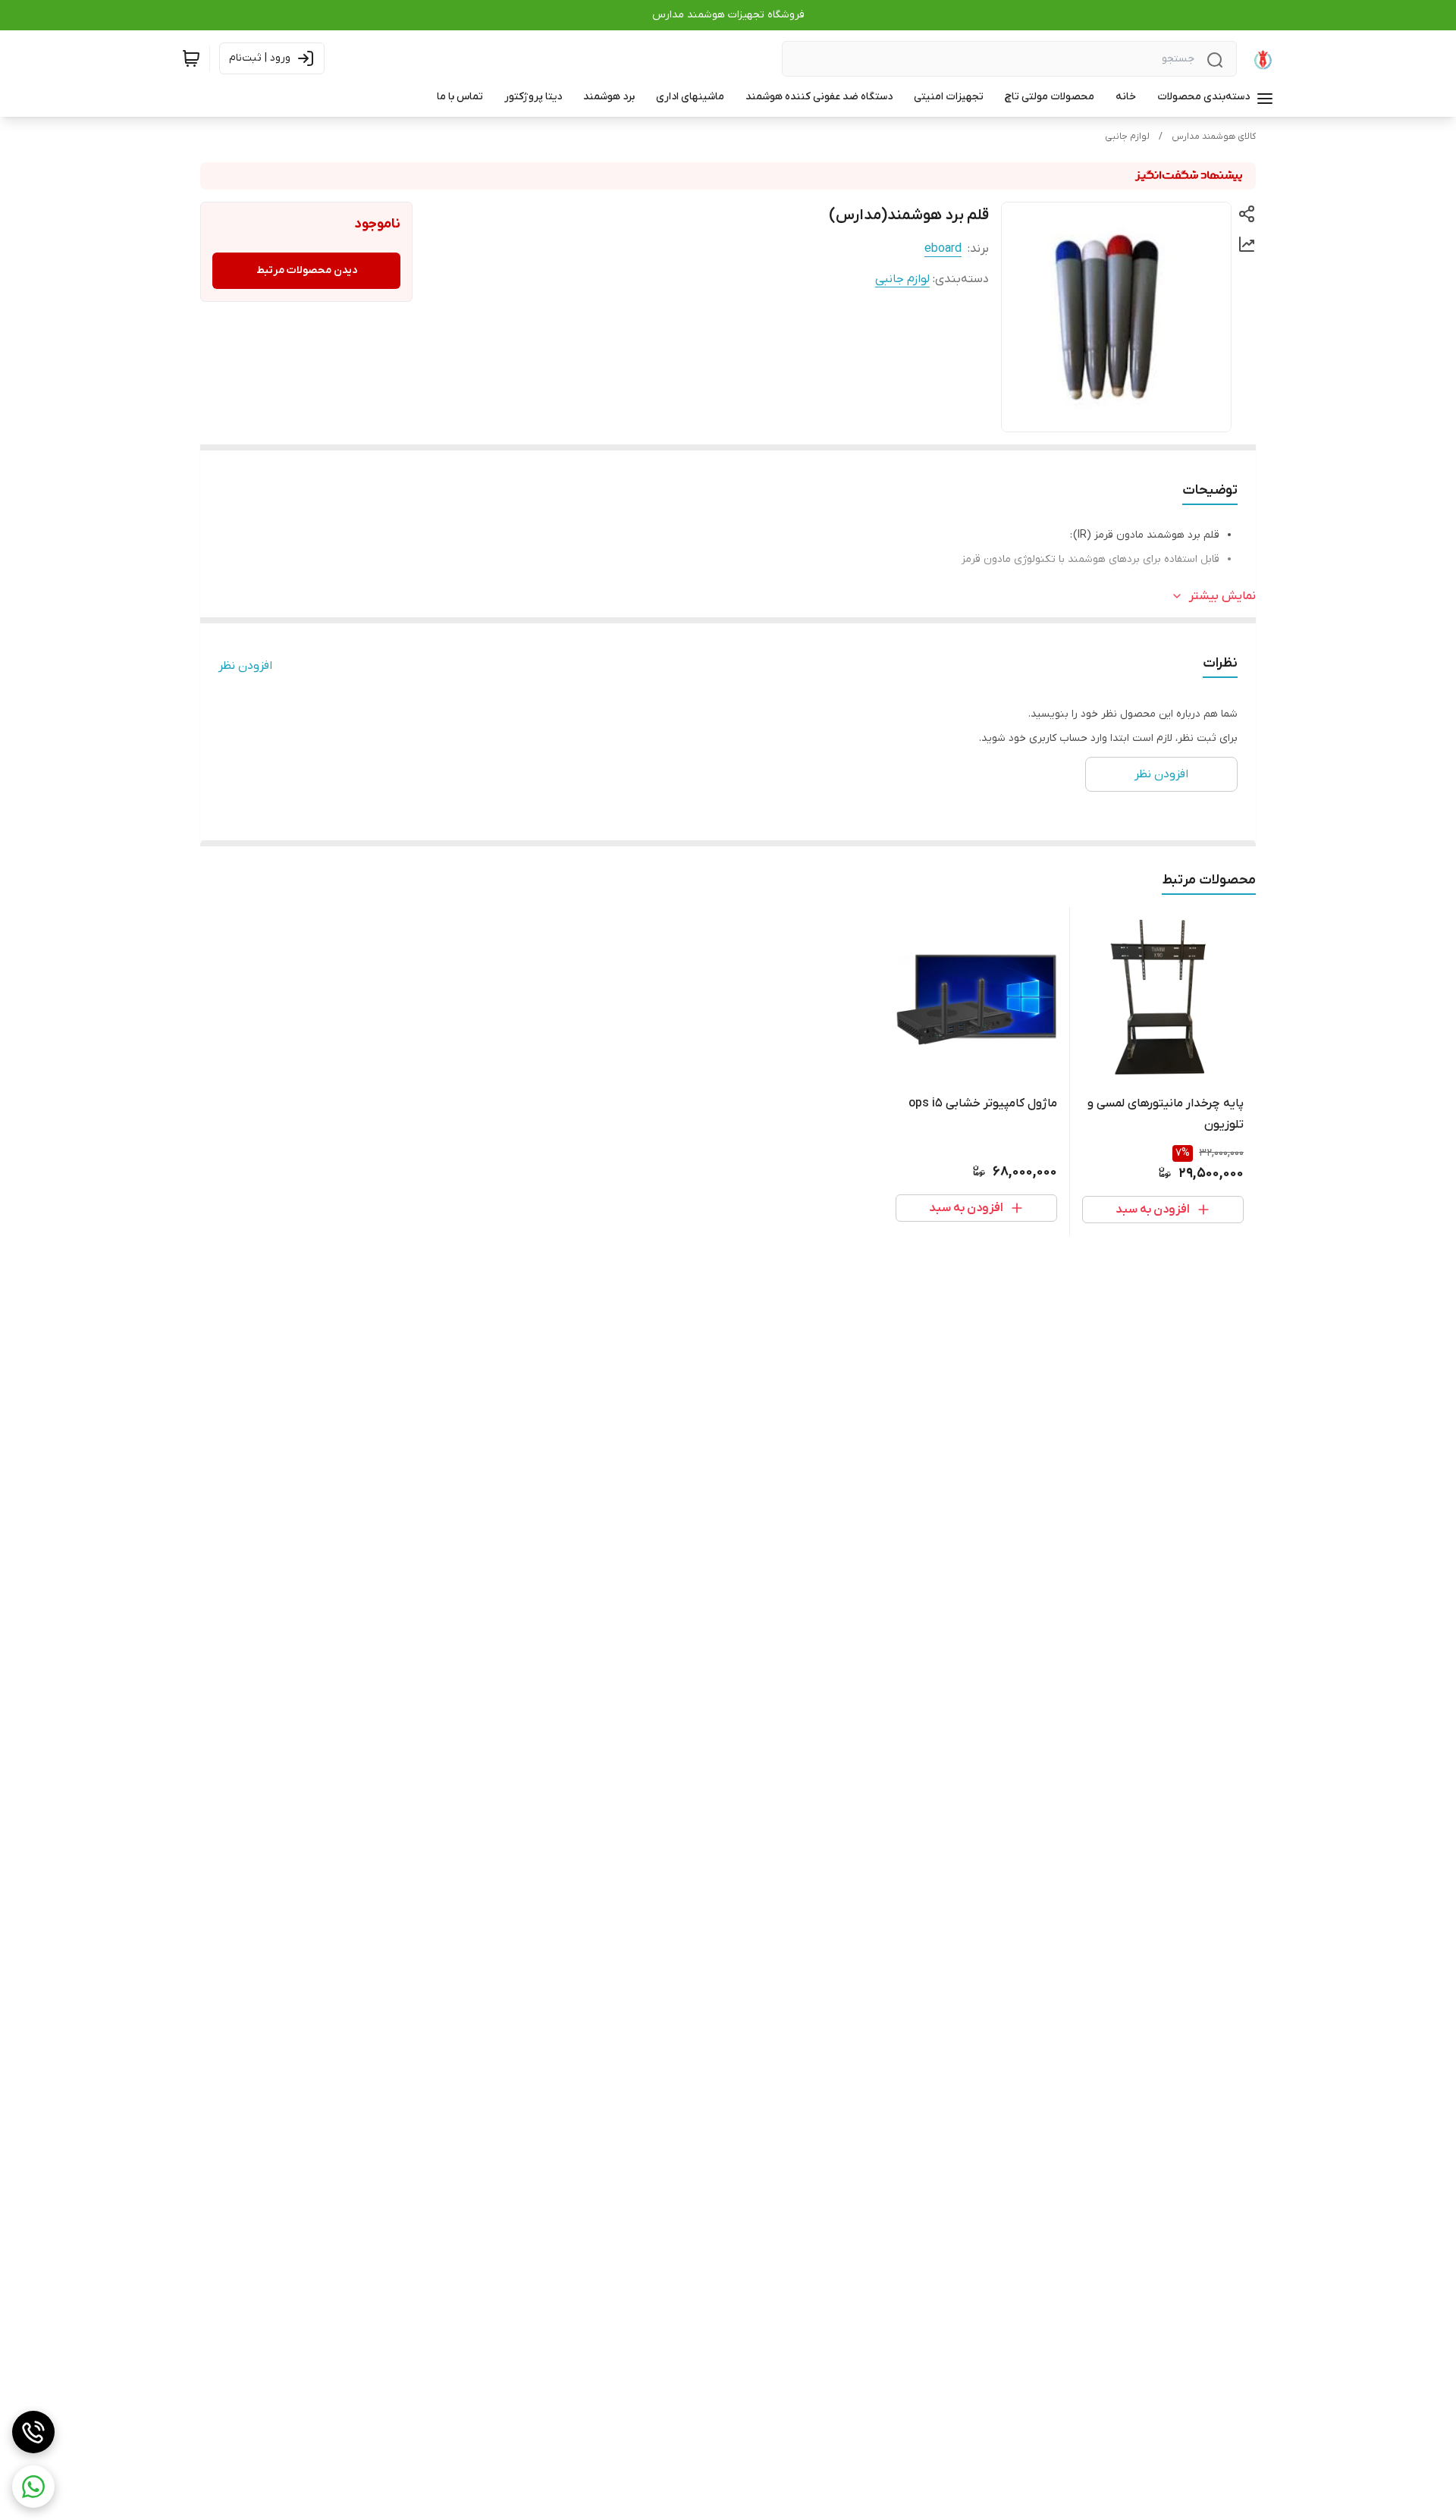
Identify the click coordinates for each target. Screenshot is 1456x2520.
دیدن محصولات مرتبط (307, 270)
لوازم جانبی (1127, 137)
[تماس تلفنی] (33, 2432)
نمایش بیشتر (1222, 596)
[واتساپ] (33, 2487)
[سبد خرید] (191, 58)
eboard (943, 249)
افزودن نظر (245, 666)
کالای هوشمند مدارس (1214, 137)
